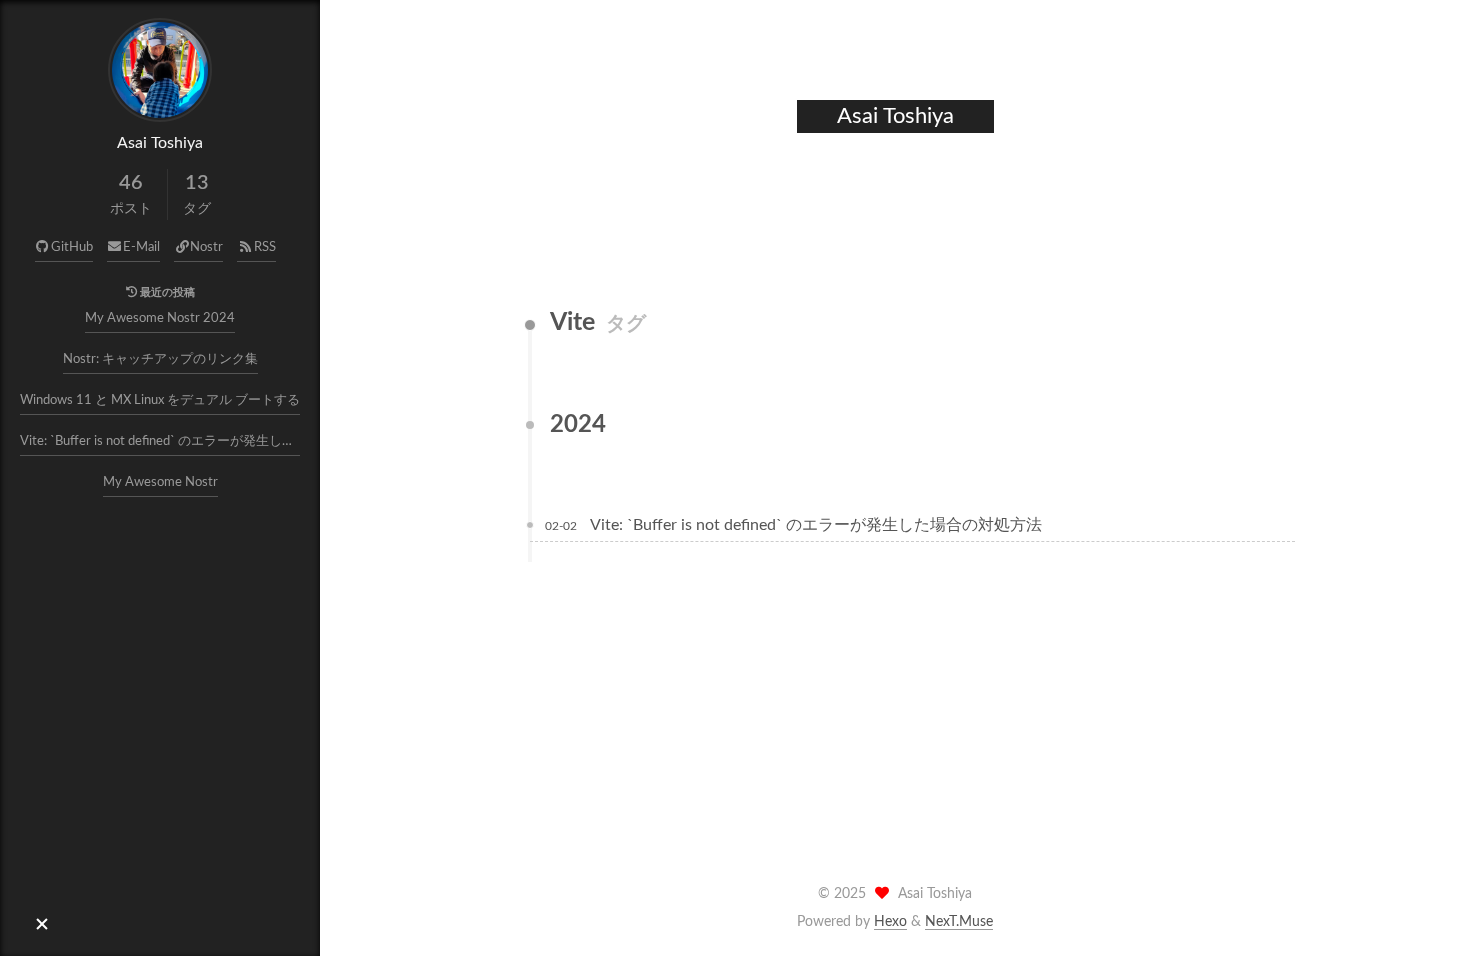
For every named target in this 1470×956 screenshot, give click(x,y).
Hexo (890, 922)
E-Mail (141, 247)
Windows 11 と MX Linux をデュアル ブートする (160, 400)
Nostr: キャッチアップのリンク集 (160, 359)
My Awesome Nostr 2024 (160, 318)
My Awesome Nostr (160, 482)
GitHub (72, 247)
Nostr (206, 247)
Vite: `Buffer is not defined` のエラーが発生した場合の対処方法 (160, 441)
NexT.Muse (959, 922)
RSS (264, 247)
